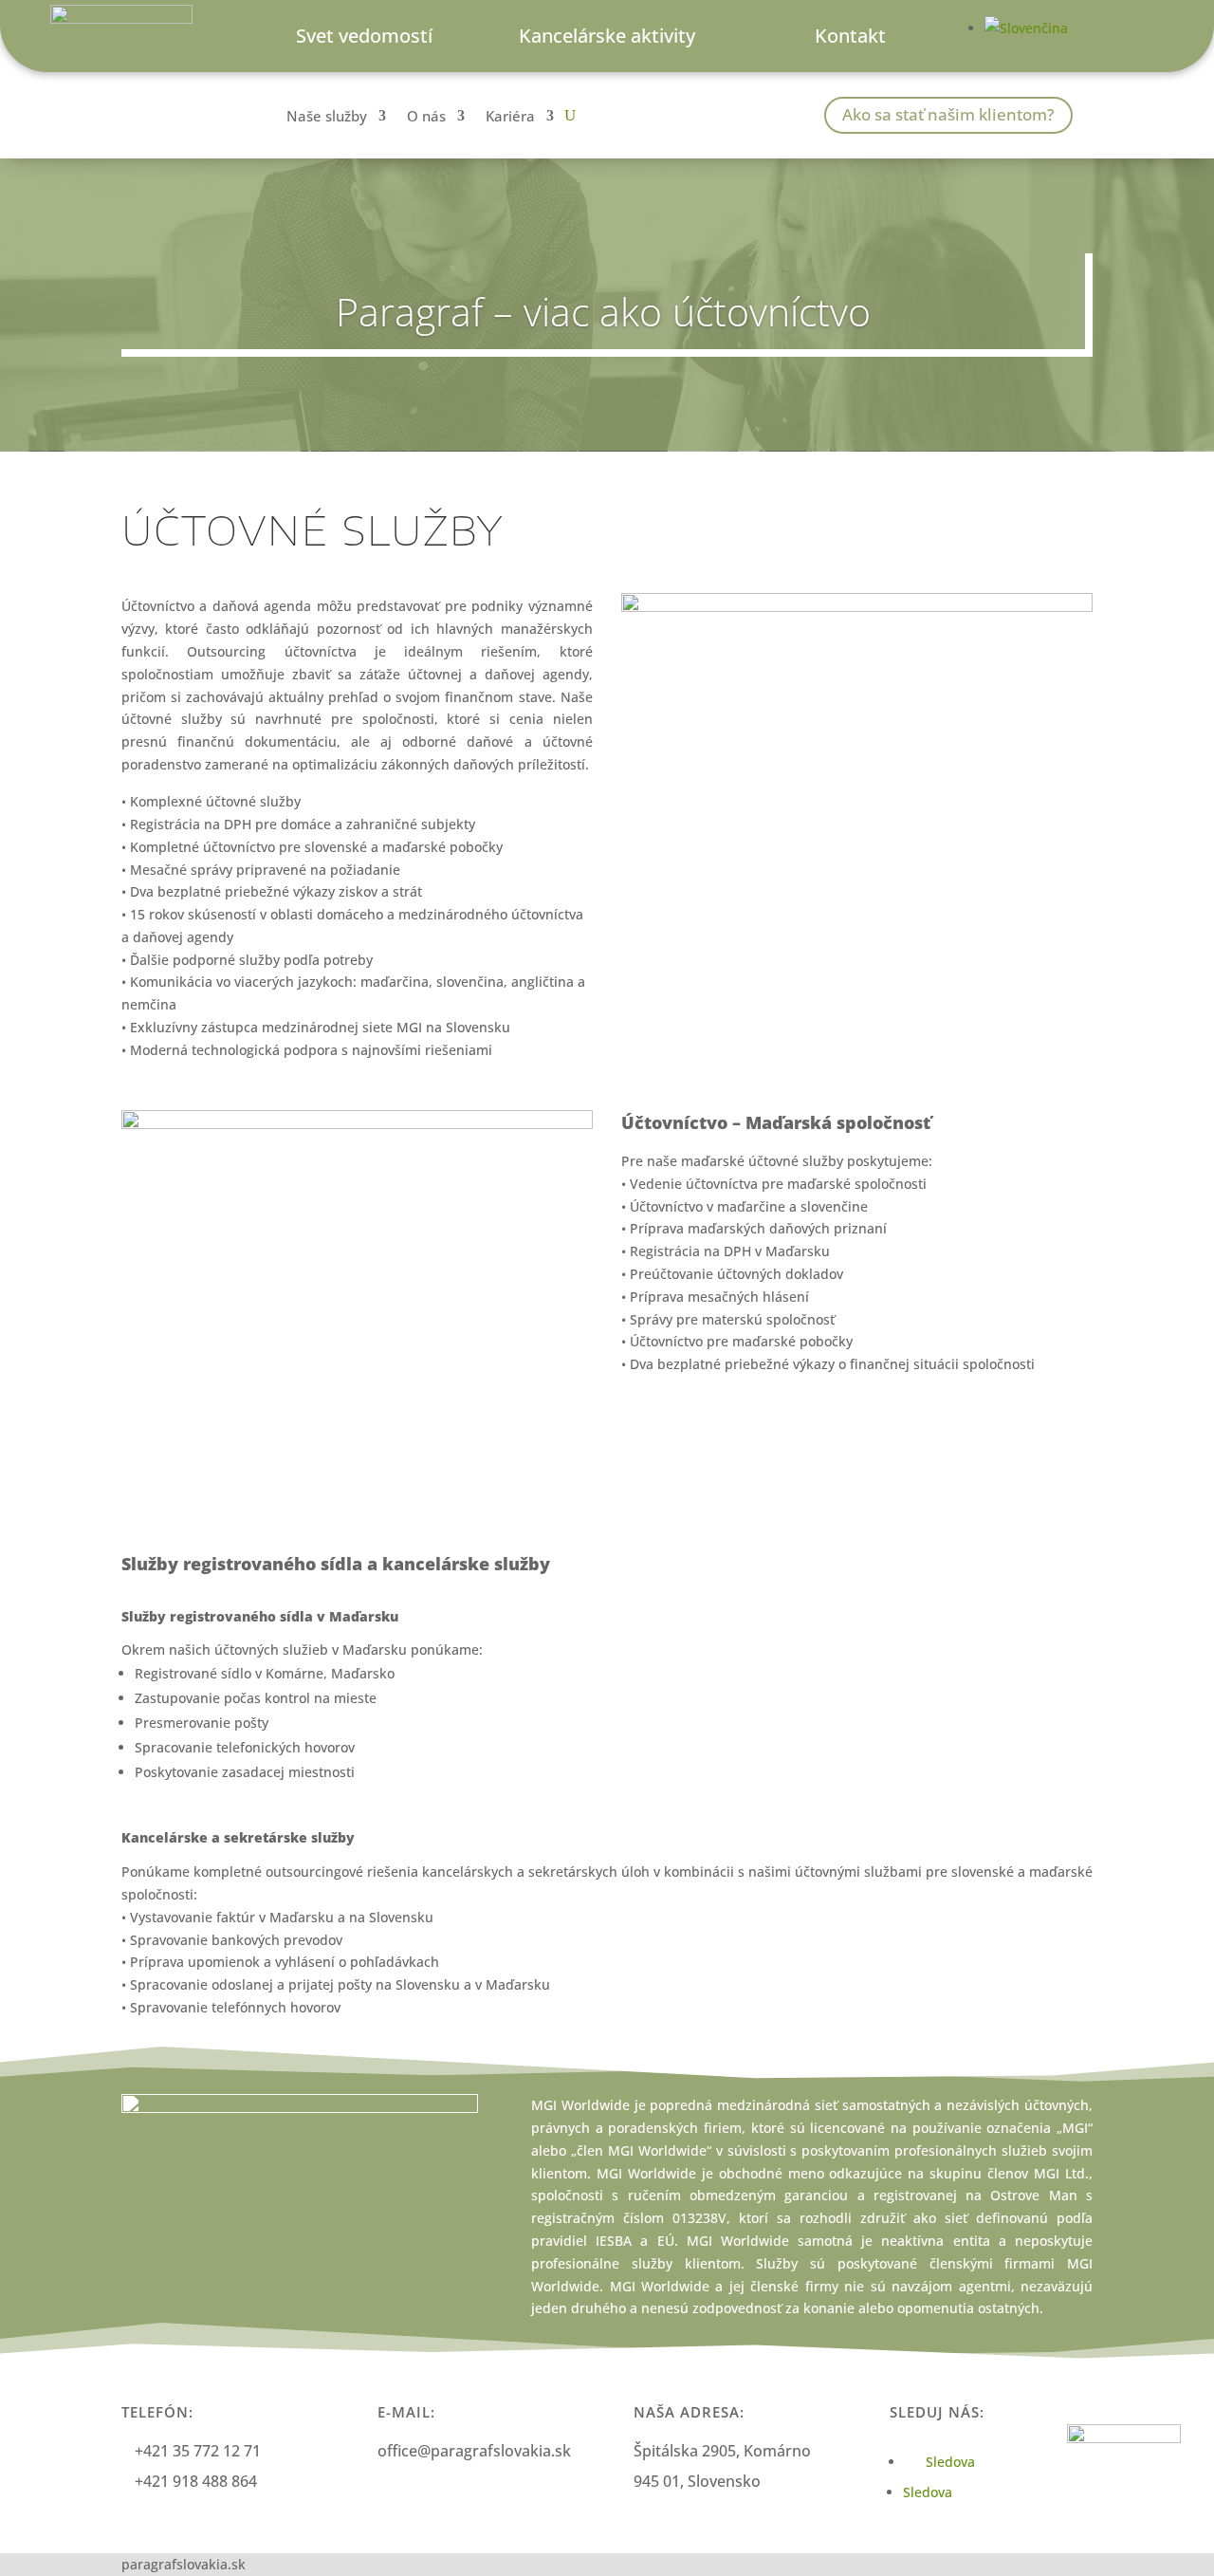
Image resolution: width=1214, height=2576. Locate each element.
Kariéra (510, 117)
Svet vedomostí (364, 36)
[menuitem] (1026, 28)
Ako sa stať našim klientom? (948, 114)
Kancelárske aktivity (607, 36)
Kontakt (850, 36)
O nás (426, 117)
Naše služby (327, 117)
